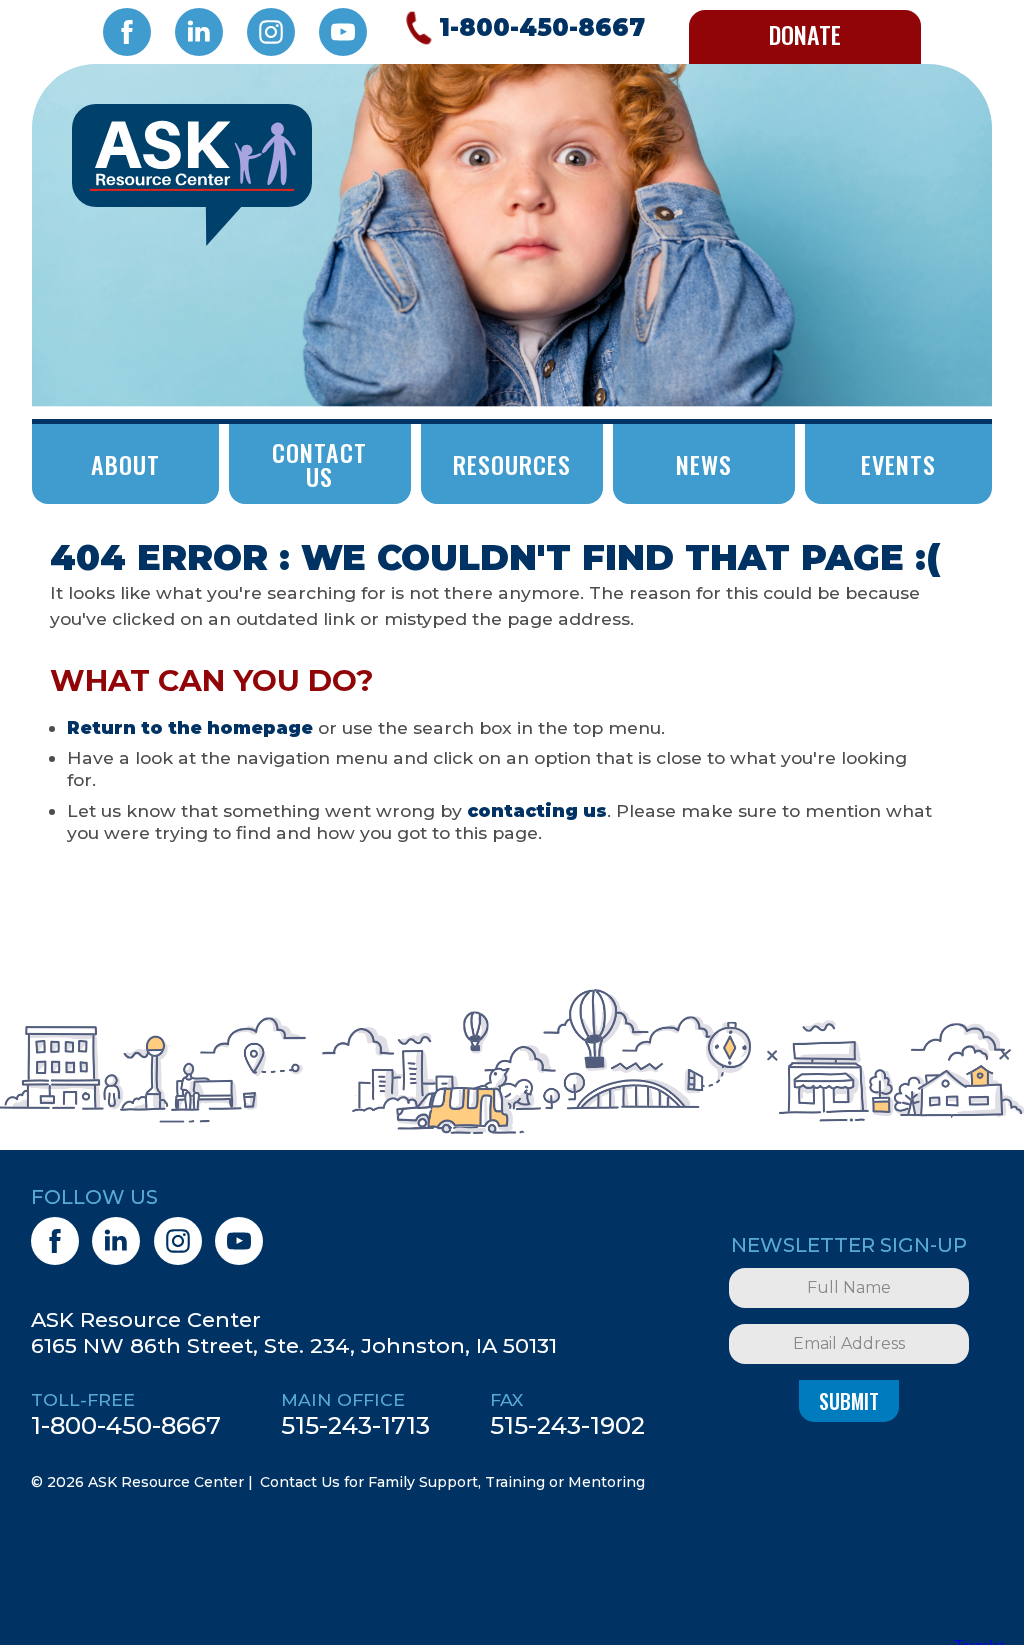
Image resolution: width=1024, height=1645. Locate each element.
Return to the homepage (190, 727)
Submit (849, 1401)
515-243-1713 (355, 1425)
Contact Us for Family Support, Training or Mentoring (452, 1482)
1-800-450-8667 (126, 1425)
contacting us (537, 810)
